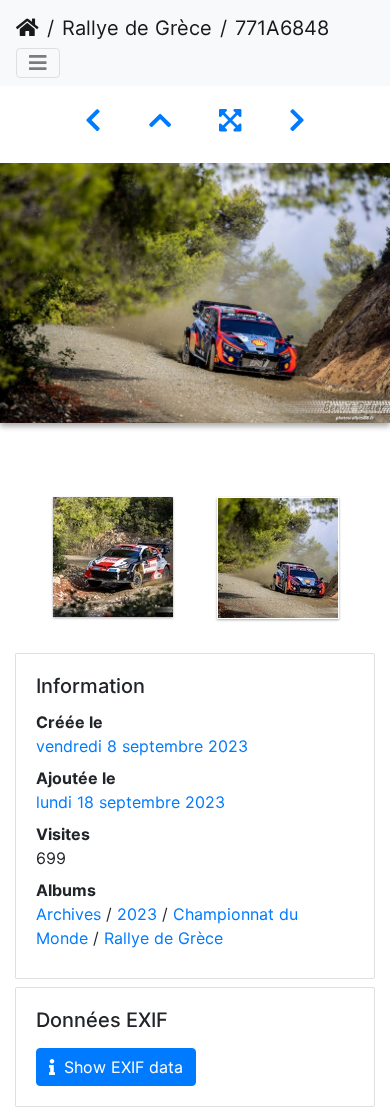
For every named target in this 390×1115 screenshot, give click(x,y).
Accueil (27, 28)
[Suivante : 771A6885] (297, 120)
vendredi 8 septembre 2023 (142, 746)
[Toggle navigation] (38, 63)
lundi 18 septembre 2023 (130, 802)
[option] (112, 557)
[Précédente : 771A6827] (93, 120)
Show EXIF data (121, 1067)
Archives (68, 914)
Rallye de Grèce (137, 28)
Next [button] (375, 562)
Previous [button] (15, 562)
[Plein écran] (230, 120)
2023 (137, 914)
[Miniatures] (160, 120)
